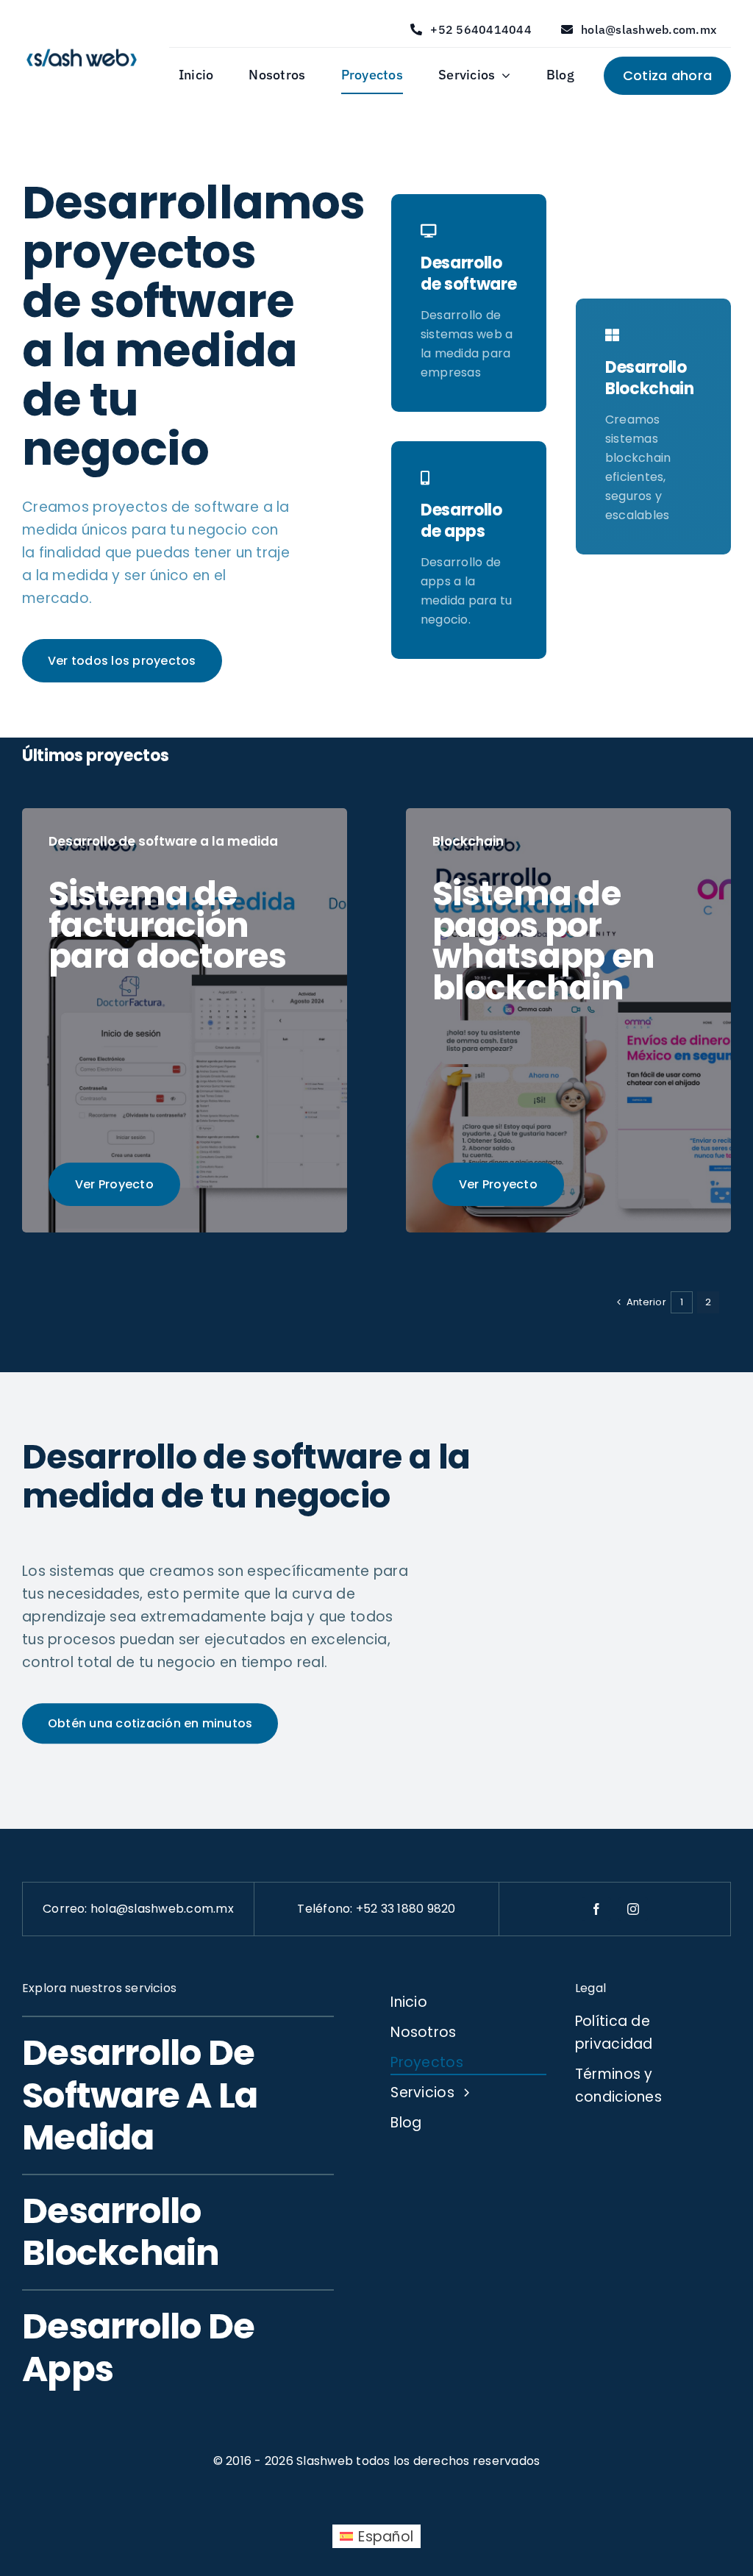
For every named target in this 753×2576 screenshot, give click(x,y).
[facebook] (596, 1909)
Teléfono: (326, 1909)
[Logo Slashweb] (82, 47)
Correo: (67, 1909)
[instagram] (633, 1909)
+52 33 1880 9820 (406, 1909)
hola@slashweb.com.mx (162, 1909)
